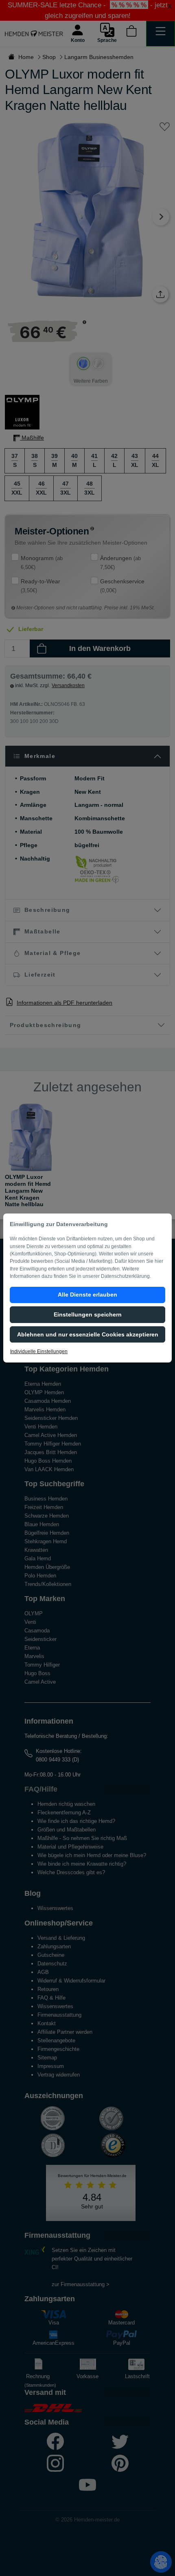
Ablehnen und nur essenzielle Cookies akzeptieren (88, 1334)
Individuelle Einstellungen (39, 1352)
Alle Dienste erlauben (87, 1295)
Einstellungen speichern (88, 1314)
